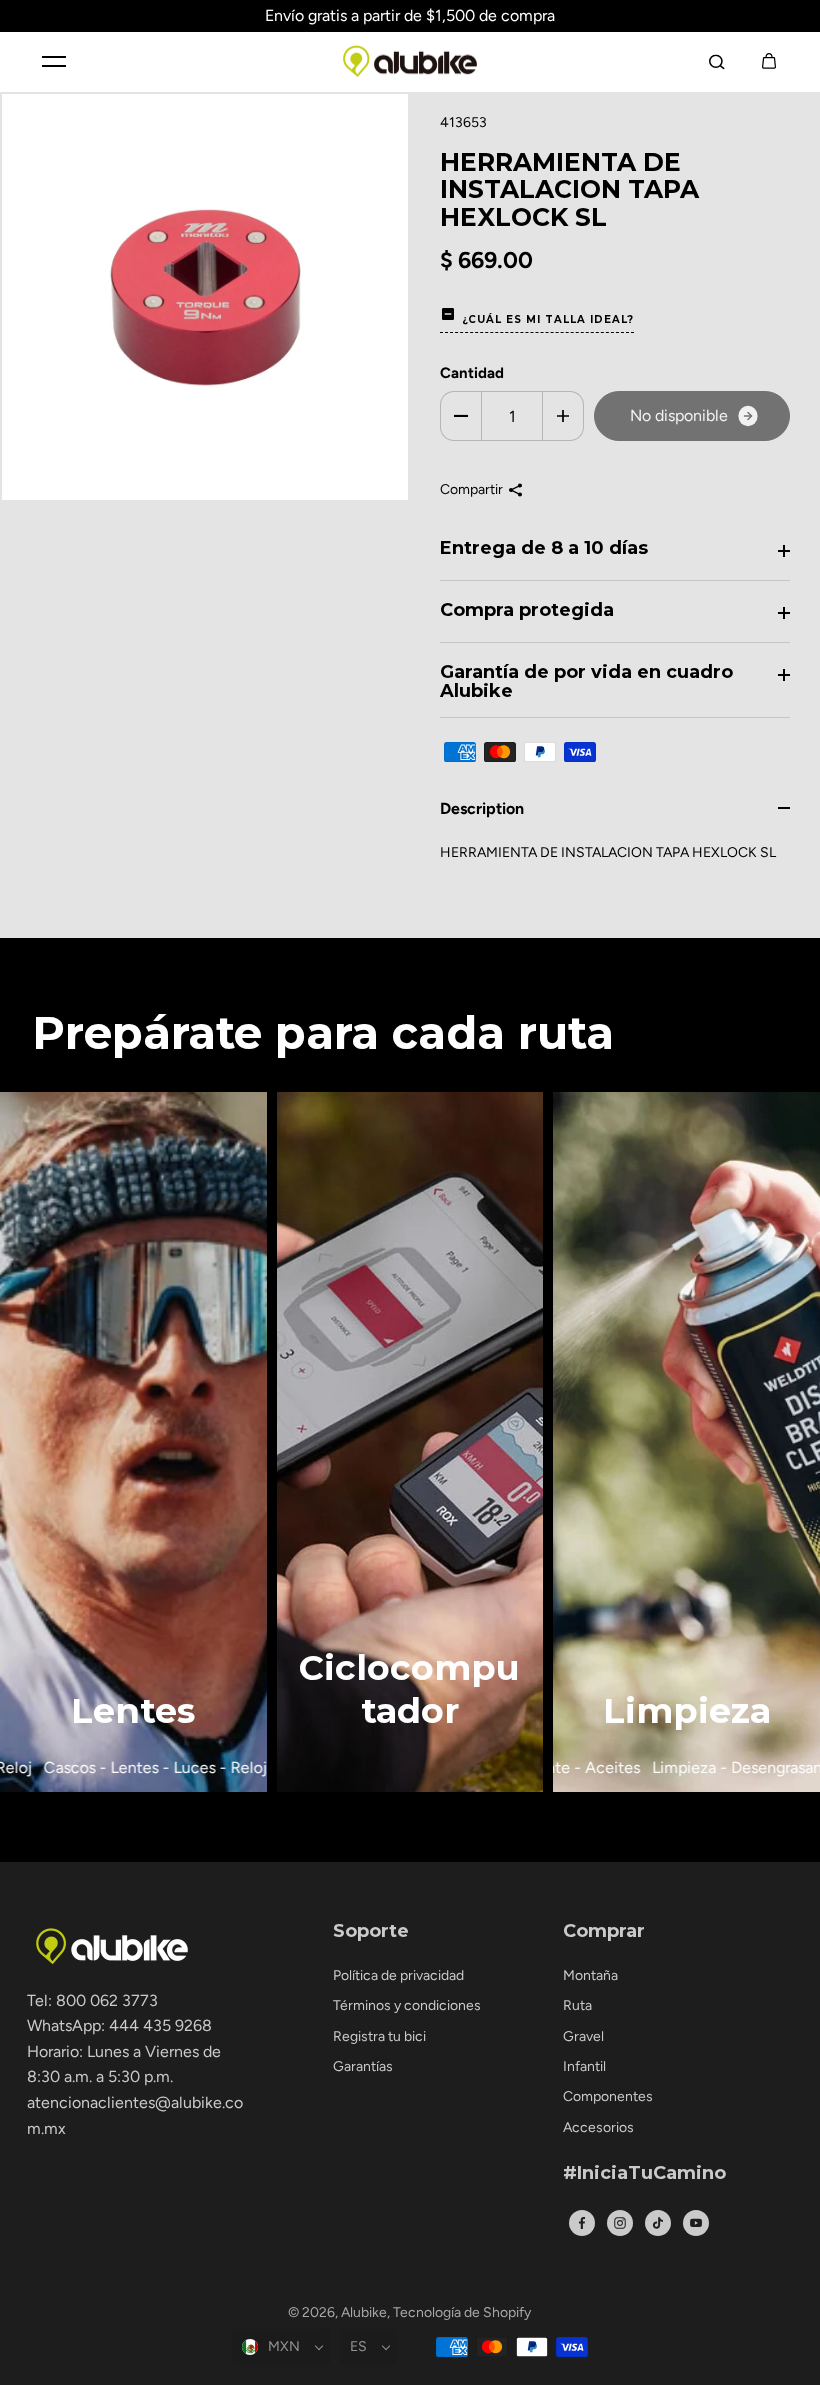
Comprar (604, 1932)
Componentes (608, 2096)
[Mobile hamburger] (54, 61)
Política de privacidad (398, 1975)
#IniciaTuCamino (644, 2174)
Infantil (584, 2066)
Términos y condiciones (407, 2005)
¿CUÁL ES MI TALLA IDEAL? (548, 319)
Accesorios (598, 2127)
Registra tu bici (379, 2036)
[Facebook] (582, 2223)
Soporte (371, 1932)
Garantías (363, 2066)
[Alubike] (410, 61)
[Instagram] (620, 2223)
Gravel (583, 2036)
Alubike (364, 2312)
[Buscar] (717, 61)
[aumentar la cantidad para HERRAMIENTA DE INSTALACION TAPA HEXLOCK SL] (563, 416)
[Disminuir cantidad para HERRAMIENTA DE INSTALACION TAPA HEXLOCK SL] (461, 416)
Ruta (577, 2005)
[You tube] (696, 2223)
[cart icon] (769, 61)
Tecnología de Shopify (462, 2312)
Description (482, 808)
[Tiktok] (658, 2223)
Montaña (590, 1975)
